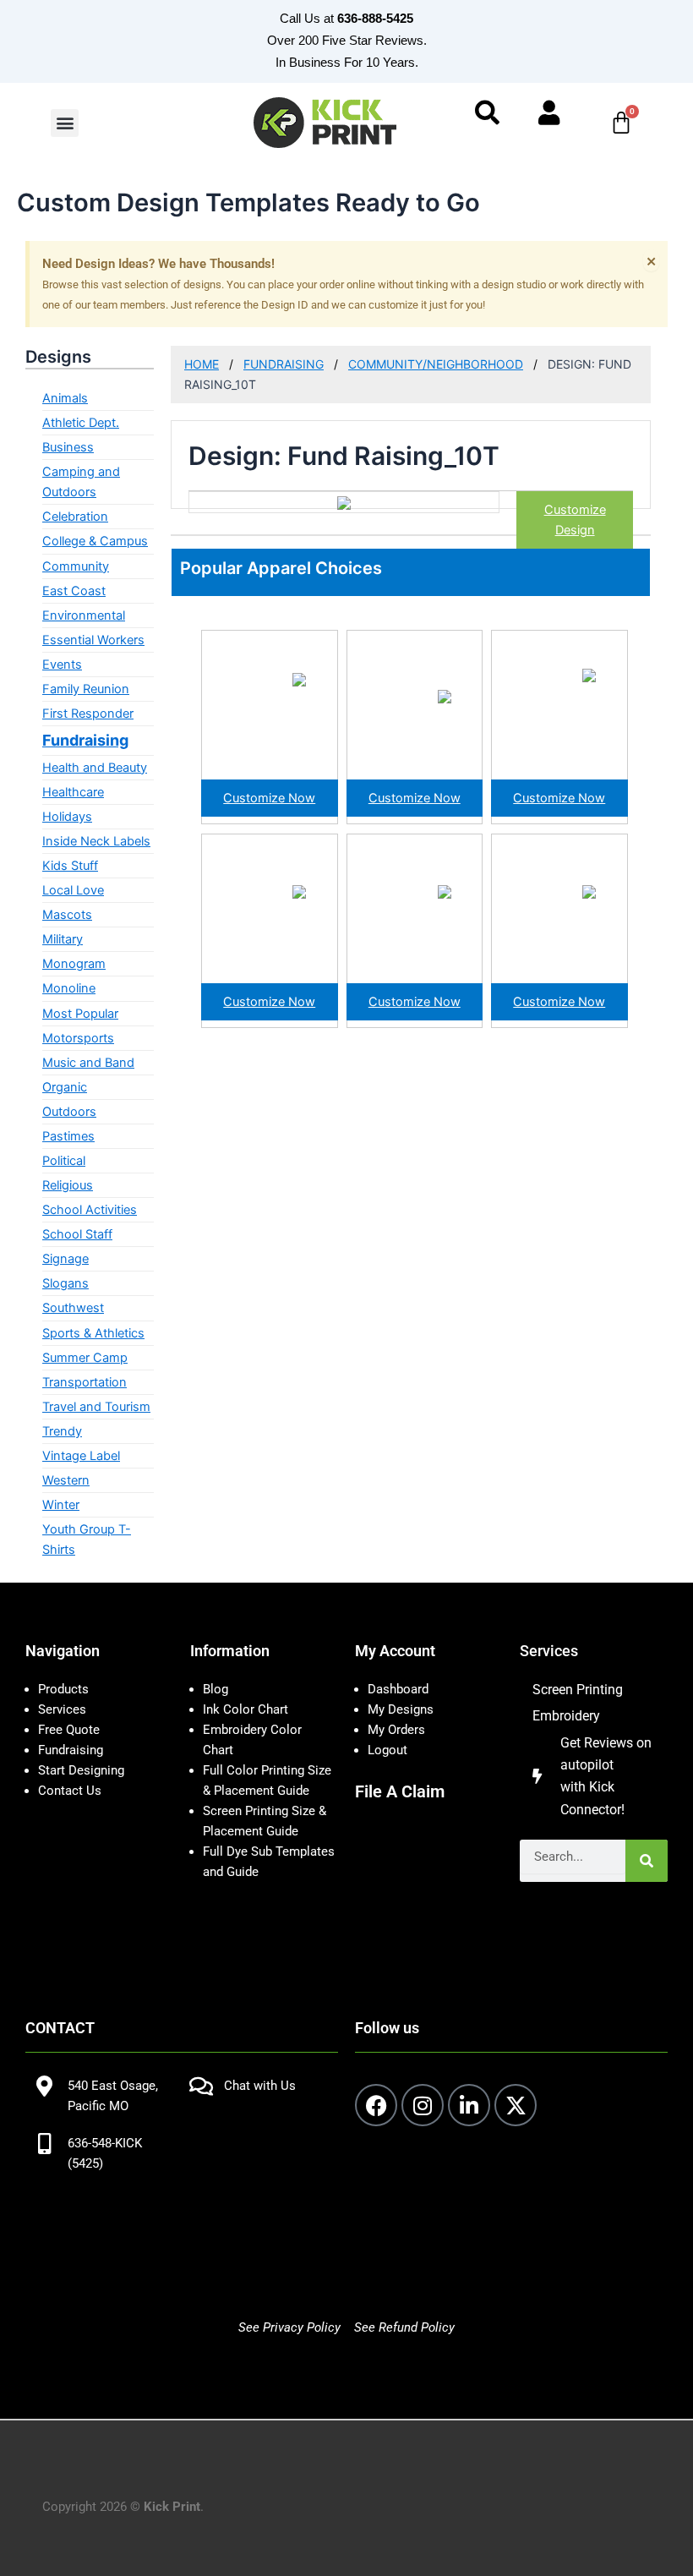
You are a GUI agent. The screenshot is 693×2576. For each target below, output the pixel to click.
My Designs (401, 1709)
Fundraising (85, 740)
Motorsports (78, 1038)
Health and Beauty (95, 768)
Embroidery (566, 1716)
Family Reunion (86, 689)
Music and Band (88, 1063)
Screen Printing (578, 1690)
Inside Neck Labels (96, 841)
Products (63, 1689)
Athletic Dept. (81, 423)
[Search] (647, 1861)
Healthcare (73, 792)
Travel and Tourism (96, 1407)
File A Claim (400, 1791)
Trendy (62, 1431)
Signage (65, 1259)
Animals (65, 398)
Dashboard (398, 1689)
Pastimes (68, 1136)
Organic (65, 1087)
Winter (61, 1505)
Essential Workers (93, 640)
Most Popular (80, 1014)
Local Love (73, 890)
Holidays (67, 817)
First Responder (88, 714)
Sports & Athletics (93, 1333)
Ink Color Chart (246, 1709)
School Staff (77, 1234)
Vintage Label (81, 1456)
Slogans (65, 1283)
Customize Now (269, 798)
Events (62, 665)
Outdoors (69, 1112)
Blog (216, 1689)
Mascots (67, 915)
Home (202, 364)
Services (62, 1709)
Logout (387, 1750)
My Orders (396, 1730)
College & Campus (95, 541)
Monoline (69, 988)
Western (66, 1480)
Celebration (75, 517)
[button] (65, 123)
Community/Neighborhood (436, 364)
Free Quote (69, 1730)
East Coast (74, 591)
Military (63, 939)
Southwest (73, 1308)
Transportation (85, 1382)
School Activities (90, 1210)
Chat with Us (260, 2086)
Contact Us (70, 1791)
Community (76, 566)
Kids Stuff (70, 866)
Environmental (84, 615)
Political (64, 1161)
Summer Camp (85, 1358)
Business (68, 447)
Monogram (74, 964)
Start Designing (81, 1770)
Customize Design (575, 520)
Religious (68, 1185)
